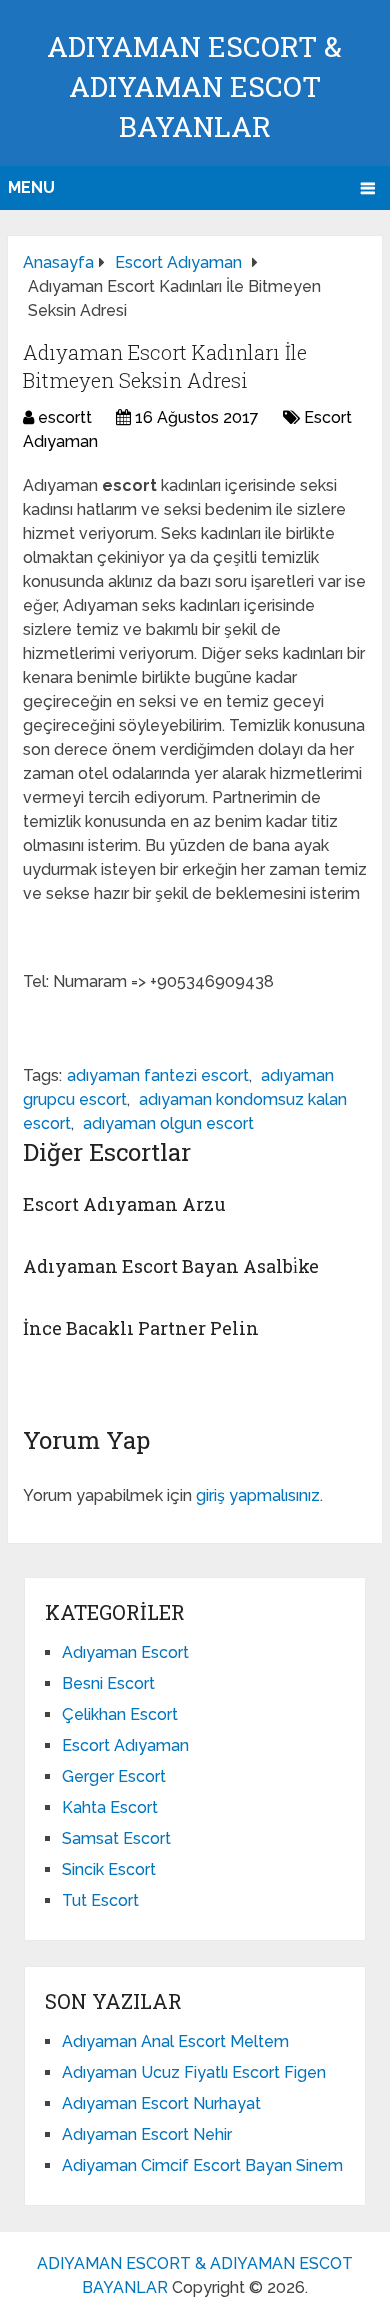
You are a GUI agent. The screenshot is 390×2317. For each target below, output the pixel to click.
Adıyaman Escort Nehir (147, 2134)
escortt (65, 417)
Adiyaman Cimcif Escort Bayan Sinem (202, 2165)
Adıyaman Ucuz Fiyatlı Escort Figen (194, 2072)
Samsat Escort (116, 1838)
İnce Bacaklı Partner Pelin (141, 1328)
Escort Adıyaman (125, 1745)
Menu (31, 187)
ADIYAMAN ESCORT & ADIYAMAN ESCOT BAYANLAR (194, 86)
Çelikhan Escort (120, 1714)
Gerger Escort (114, 1776)
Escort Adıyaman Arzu (124, 1204)
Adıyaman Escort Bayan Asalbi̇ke (171, 1266)
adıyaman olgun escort (168, 1123)
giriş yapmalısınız (258, 1495)
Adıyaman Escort (125, 1652)
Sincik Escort (109, 1869)
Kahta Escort (110, 1807)
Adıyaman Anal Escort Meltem (175, 2041)
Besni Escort (108, 1683)
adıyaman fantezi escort (158, 1075)
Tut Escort (100, 1900)
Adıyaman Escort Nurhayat (161, 2103)
